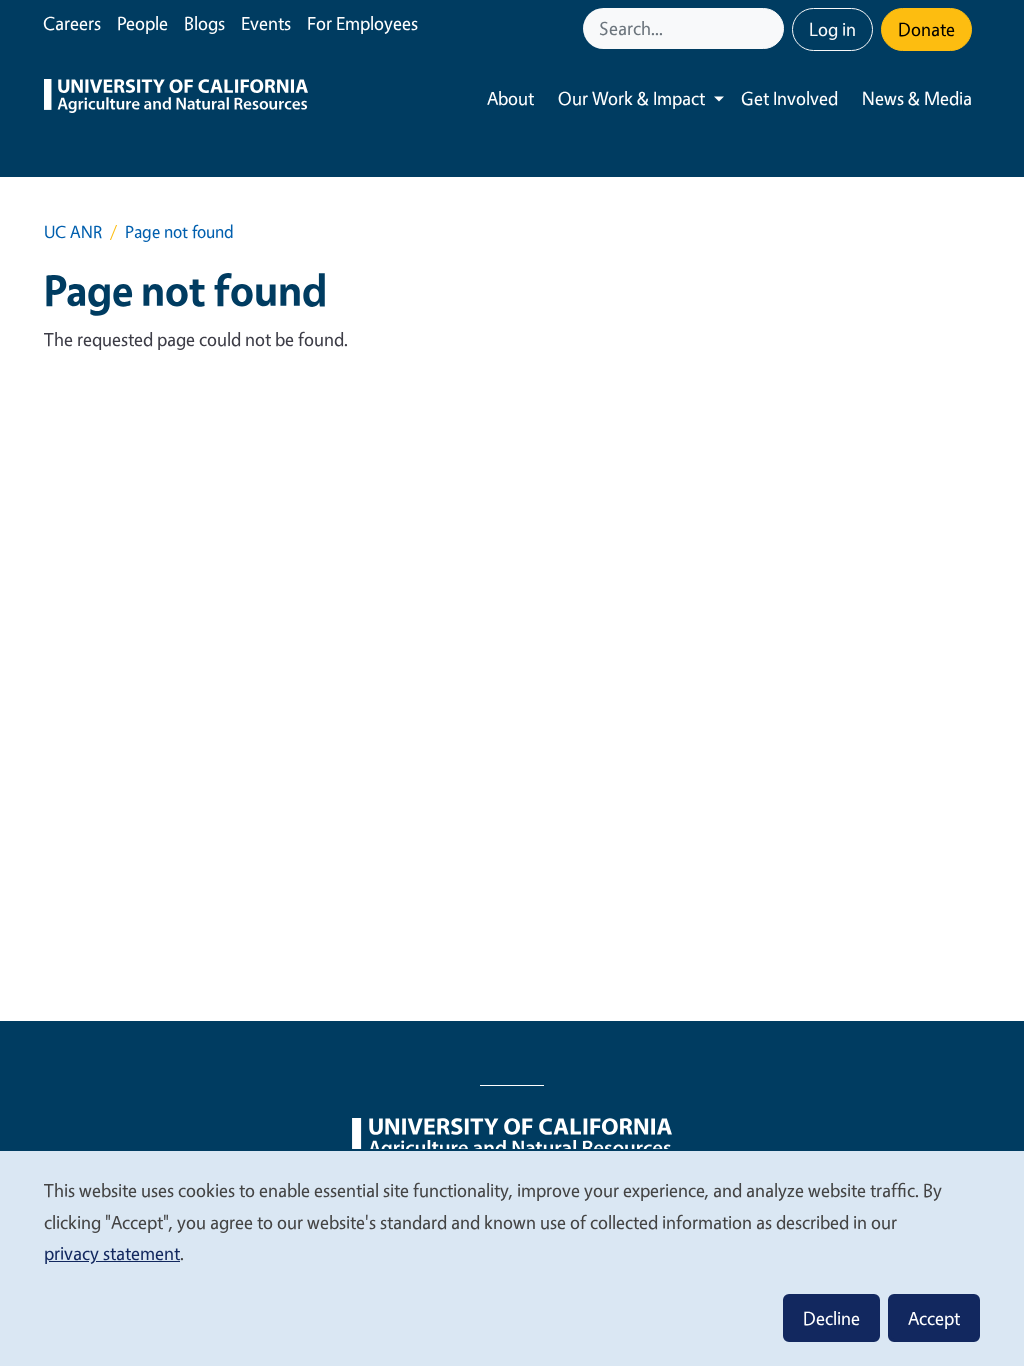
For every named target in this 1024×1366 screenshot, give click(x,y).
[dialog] (512, 1257)
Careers (72, 23)
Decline (831, 1318)
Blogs (204, 23)
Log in (832, 29)
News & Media (917, 98)
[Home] (176, 98)
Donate (926, 29)
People (142, 23)
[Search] (771, 28)
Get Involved (789, 98)
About (510, 98)
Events (266, 23)
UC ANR (73, 231)
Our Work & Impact (631, 98)
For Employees (362, 23)
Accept (934, 1318)
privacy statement (112, 1253)
